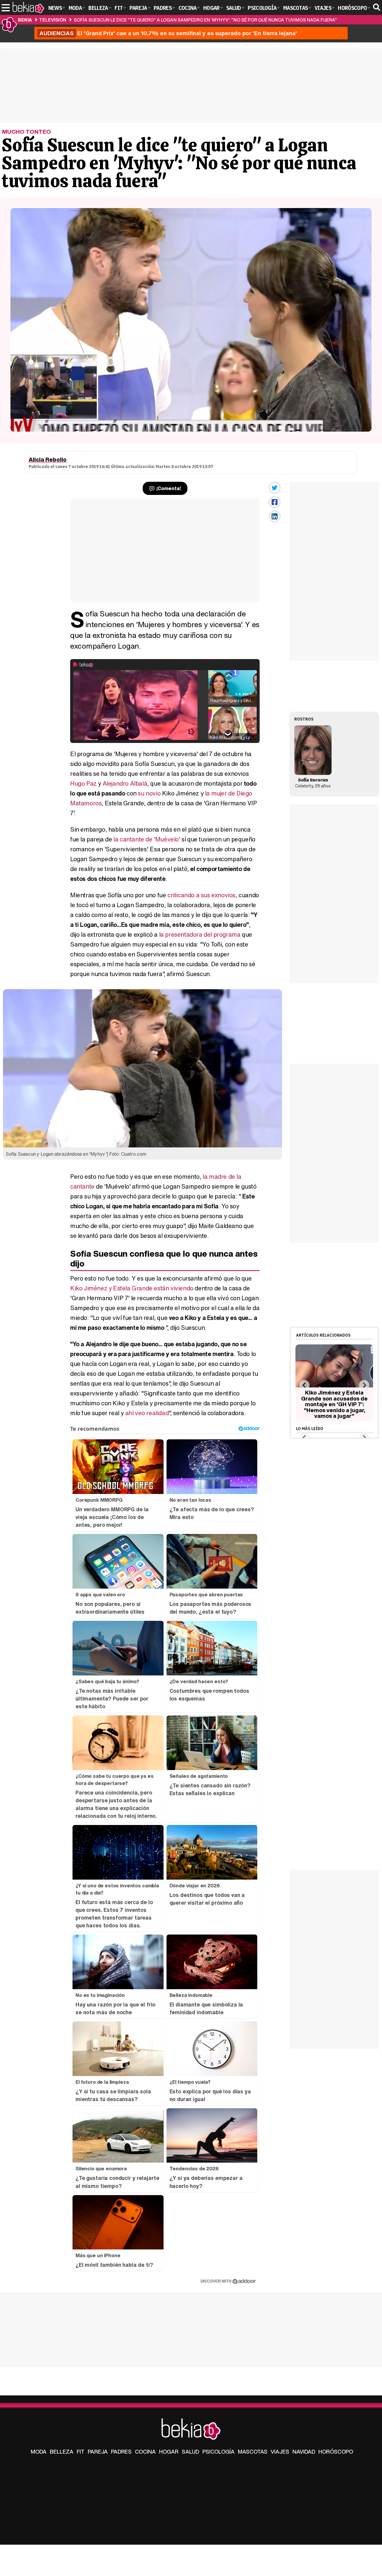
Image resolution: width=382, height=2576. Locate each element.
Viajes (280, 2452)
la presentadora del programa (199, 934)
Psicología (218, 2452)
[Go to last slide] (304, 1385)
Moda (39, 2452)
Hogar (169, 2452)
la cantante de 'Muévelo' (147, 839)
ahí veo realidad (147, 1413)
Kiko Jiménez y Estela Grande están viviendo (132, 1288)
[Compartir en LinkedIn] (275, 516)
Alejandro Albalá (125, 783)
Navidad (304, 2452)
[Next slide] (364, 1385)
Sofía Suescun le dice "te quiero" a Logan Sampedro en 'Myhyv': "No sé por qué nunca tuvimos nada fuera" (205, 20)
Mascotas (253, 2452)
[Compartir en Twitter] (275, 488)
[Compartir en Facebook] (275, 502)
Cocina (145, 2452)
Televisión (53, 20)
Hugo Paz (83, 783)
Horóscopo (336, 2452)
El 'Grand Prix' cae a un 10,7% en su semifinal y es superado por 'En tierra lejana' (168, 33)
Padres (121, 2452)
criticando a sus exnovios (201, 895)
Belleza (62, 2452)
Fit (81, 2452)
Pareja (98, 2452)
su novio (149, 793)
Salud (190, 2452)
